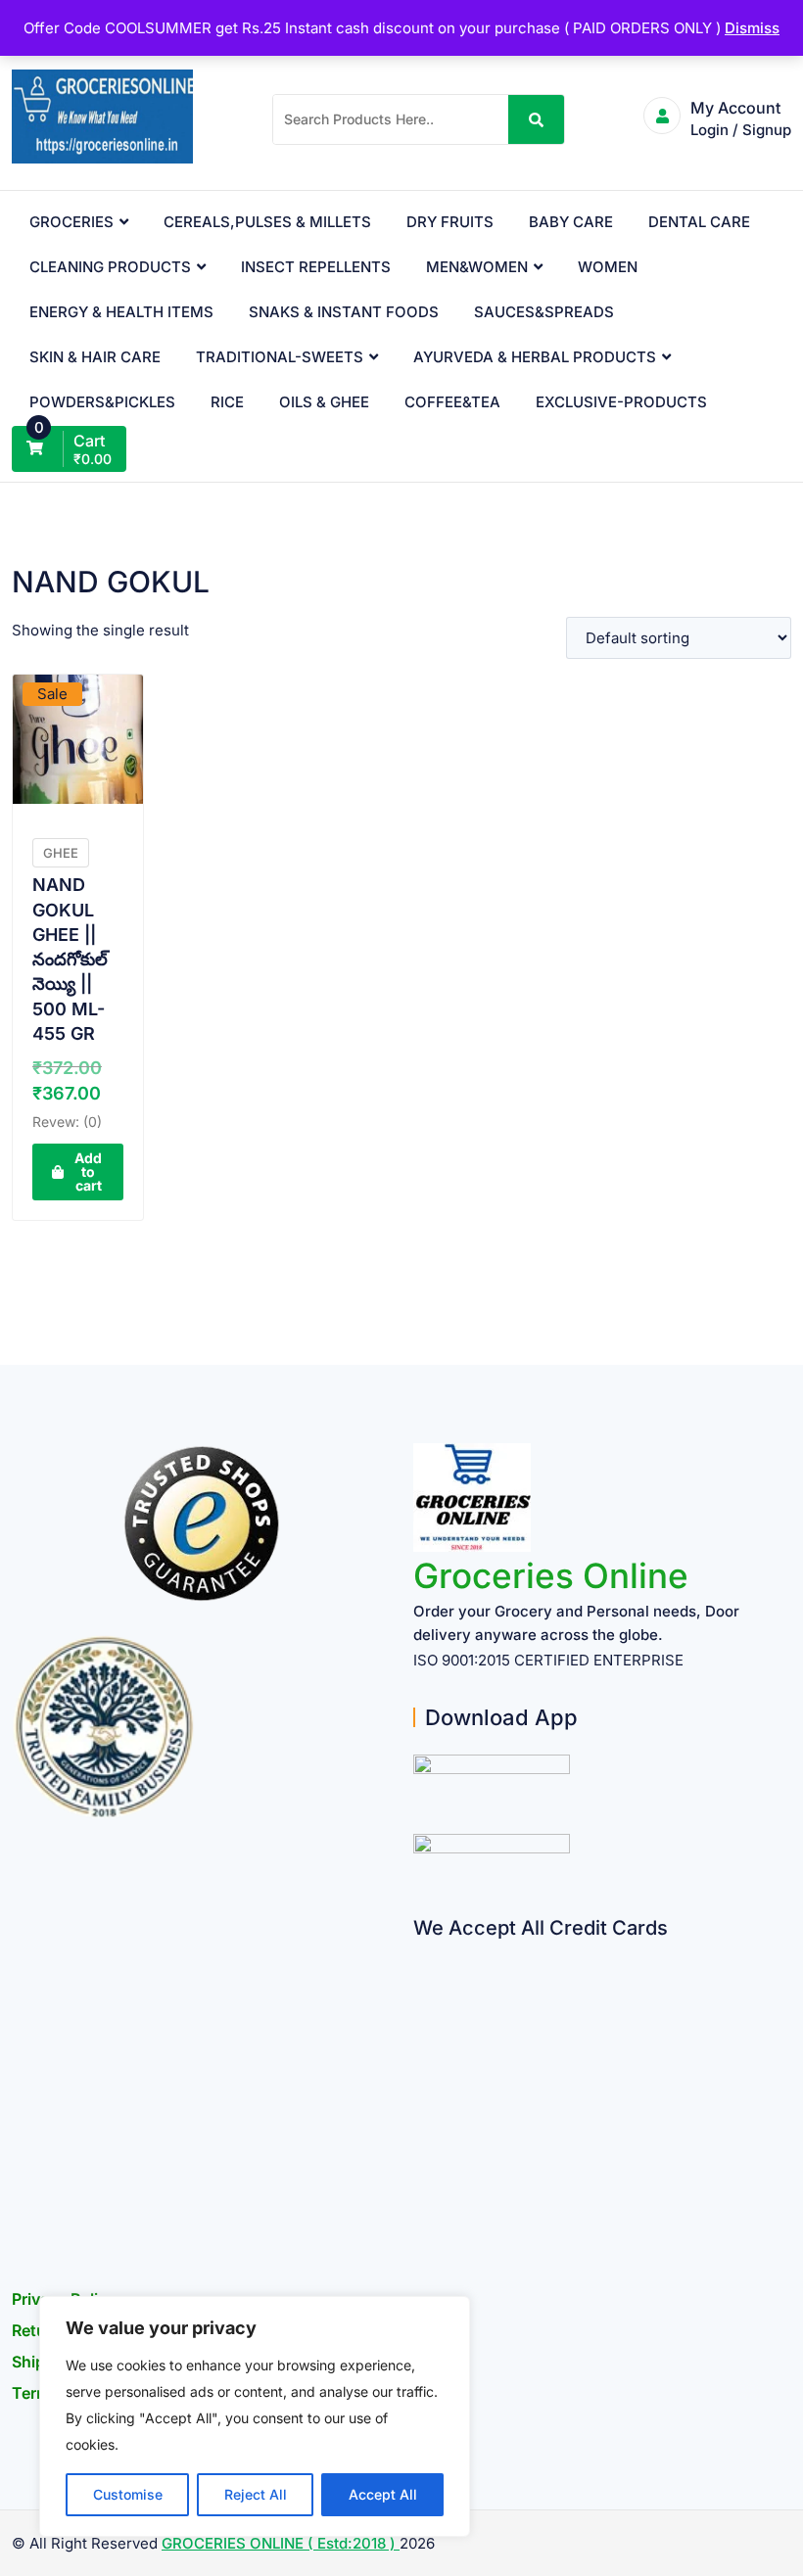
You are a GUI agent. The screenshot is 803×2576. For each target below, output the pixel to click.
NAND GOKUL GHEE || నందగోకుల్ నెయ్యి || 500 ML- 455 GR (70, 959)
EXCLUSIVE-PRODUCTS (621, 402)
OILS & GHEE (324, 402)
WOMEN (608, 267)
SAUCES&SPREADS (544, 312)
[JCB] (421, 2220)
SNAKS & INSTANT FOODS (344, 312)
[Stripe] (421, 2182)
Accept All (383, 2494)
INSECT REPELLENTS (316, 267)
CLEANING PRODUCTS (110, 267)
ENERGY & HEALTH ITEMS (121, 312)
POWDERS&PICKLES (102, 402)
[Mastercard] (421, 1991)
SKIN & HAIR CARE (95, 357)
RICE (227, 402)
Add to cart (88, 1171)
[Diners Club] (421, 2106)
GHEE (61, 853)
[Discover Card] (421, 2144)
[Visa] (421, 2029)
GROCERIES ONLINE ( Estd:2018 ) (281, 2543)
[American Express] (421, 1953)
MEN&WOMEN (477, 267)
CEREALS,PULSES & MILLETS (267, 222)
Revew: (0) (67, 1122)
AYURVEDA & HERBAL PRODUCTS (535, 357)
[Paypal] (421, 2067)
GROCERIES (71, 222)
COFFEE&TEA (452, 402)
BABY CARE (571, 222)
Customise (128, 2494)
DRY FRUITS (450, 222)
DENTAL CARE (699, 222)
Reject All (256, 2494)
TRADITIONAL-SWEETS (280, 357)
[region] (255, 2416)
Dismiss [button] (752, 28)
